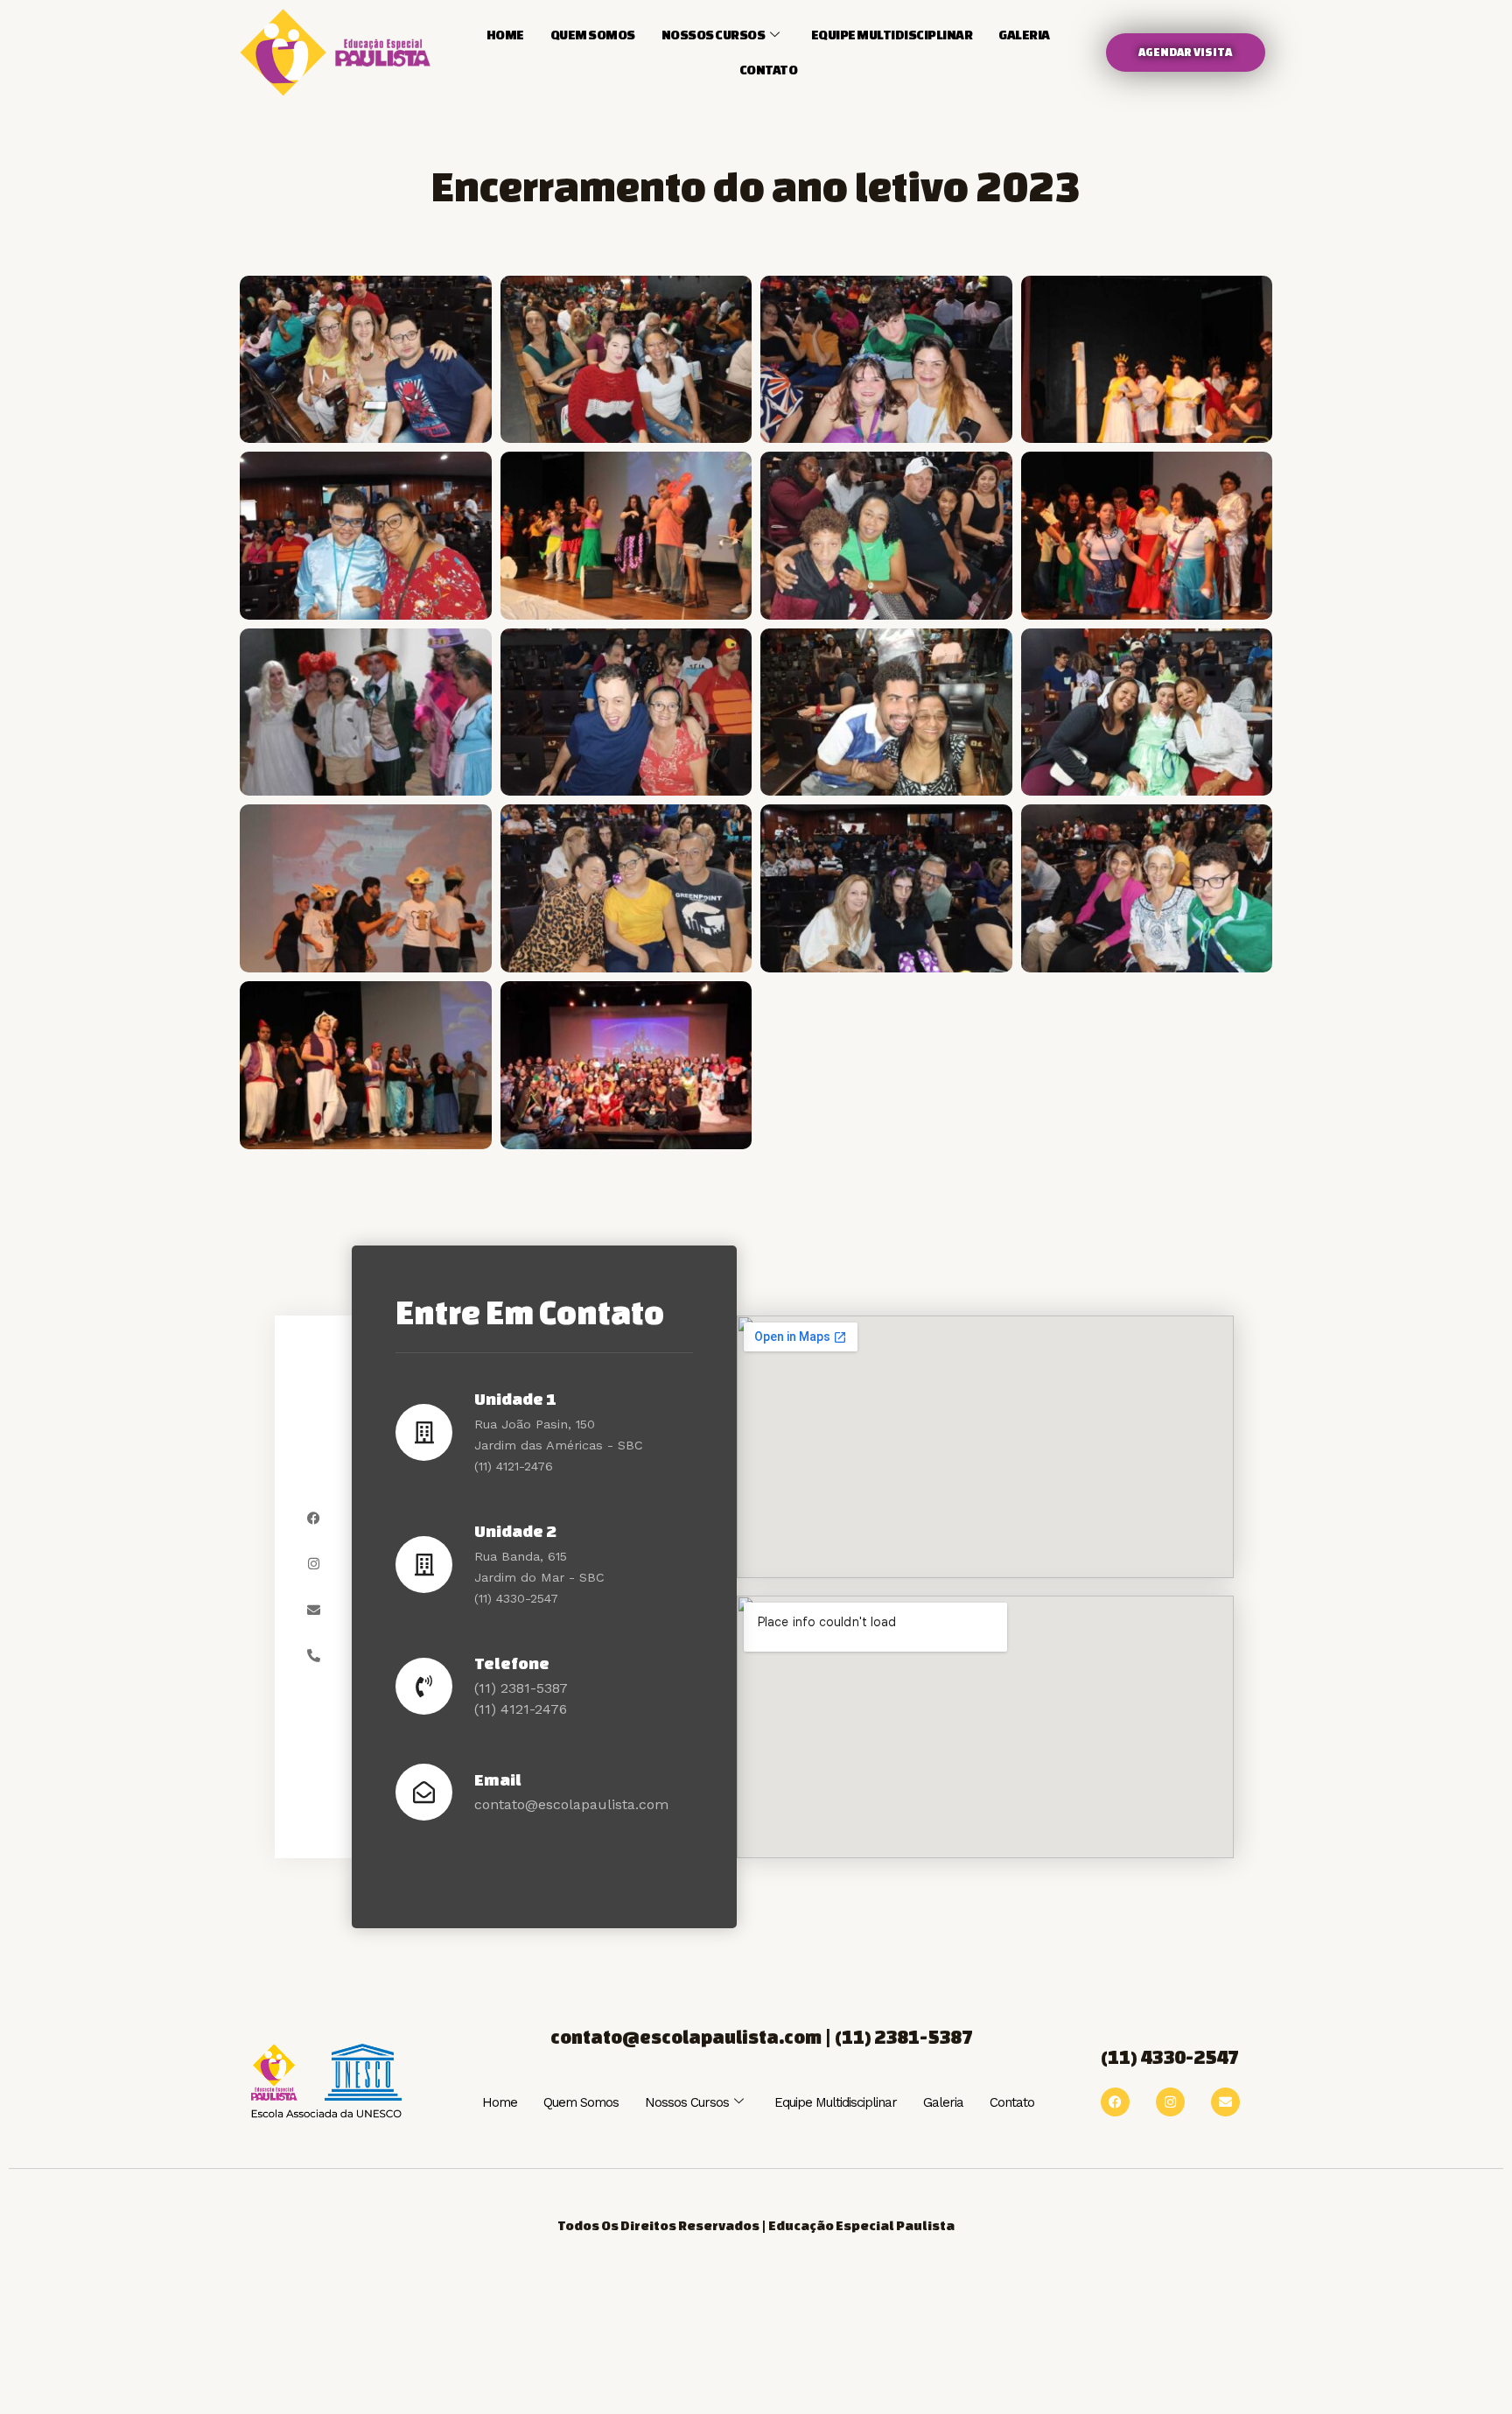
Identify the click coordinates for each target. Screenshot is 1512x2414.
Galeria (1024, 35)
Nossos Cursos (714, 35)
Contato (769, 70)
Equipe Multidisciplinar (892, 35)
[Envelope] (314, 1610)
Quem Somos (593, 35)
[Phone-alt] (314, 1656)
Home (505, 35)
